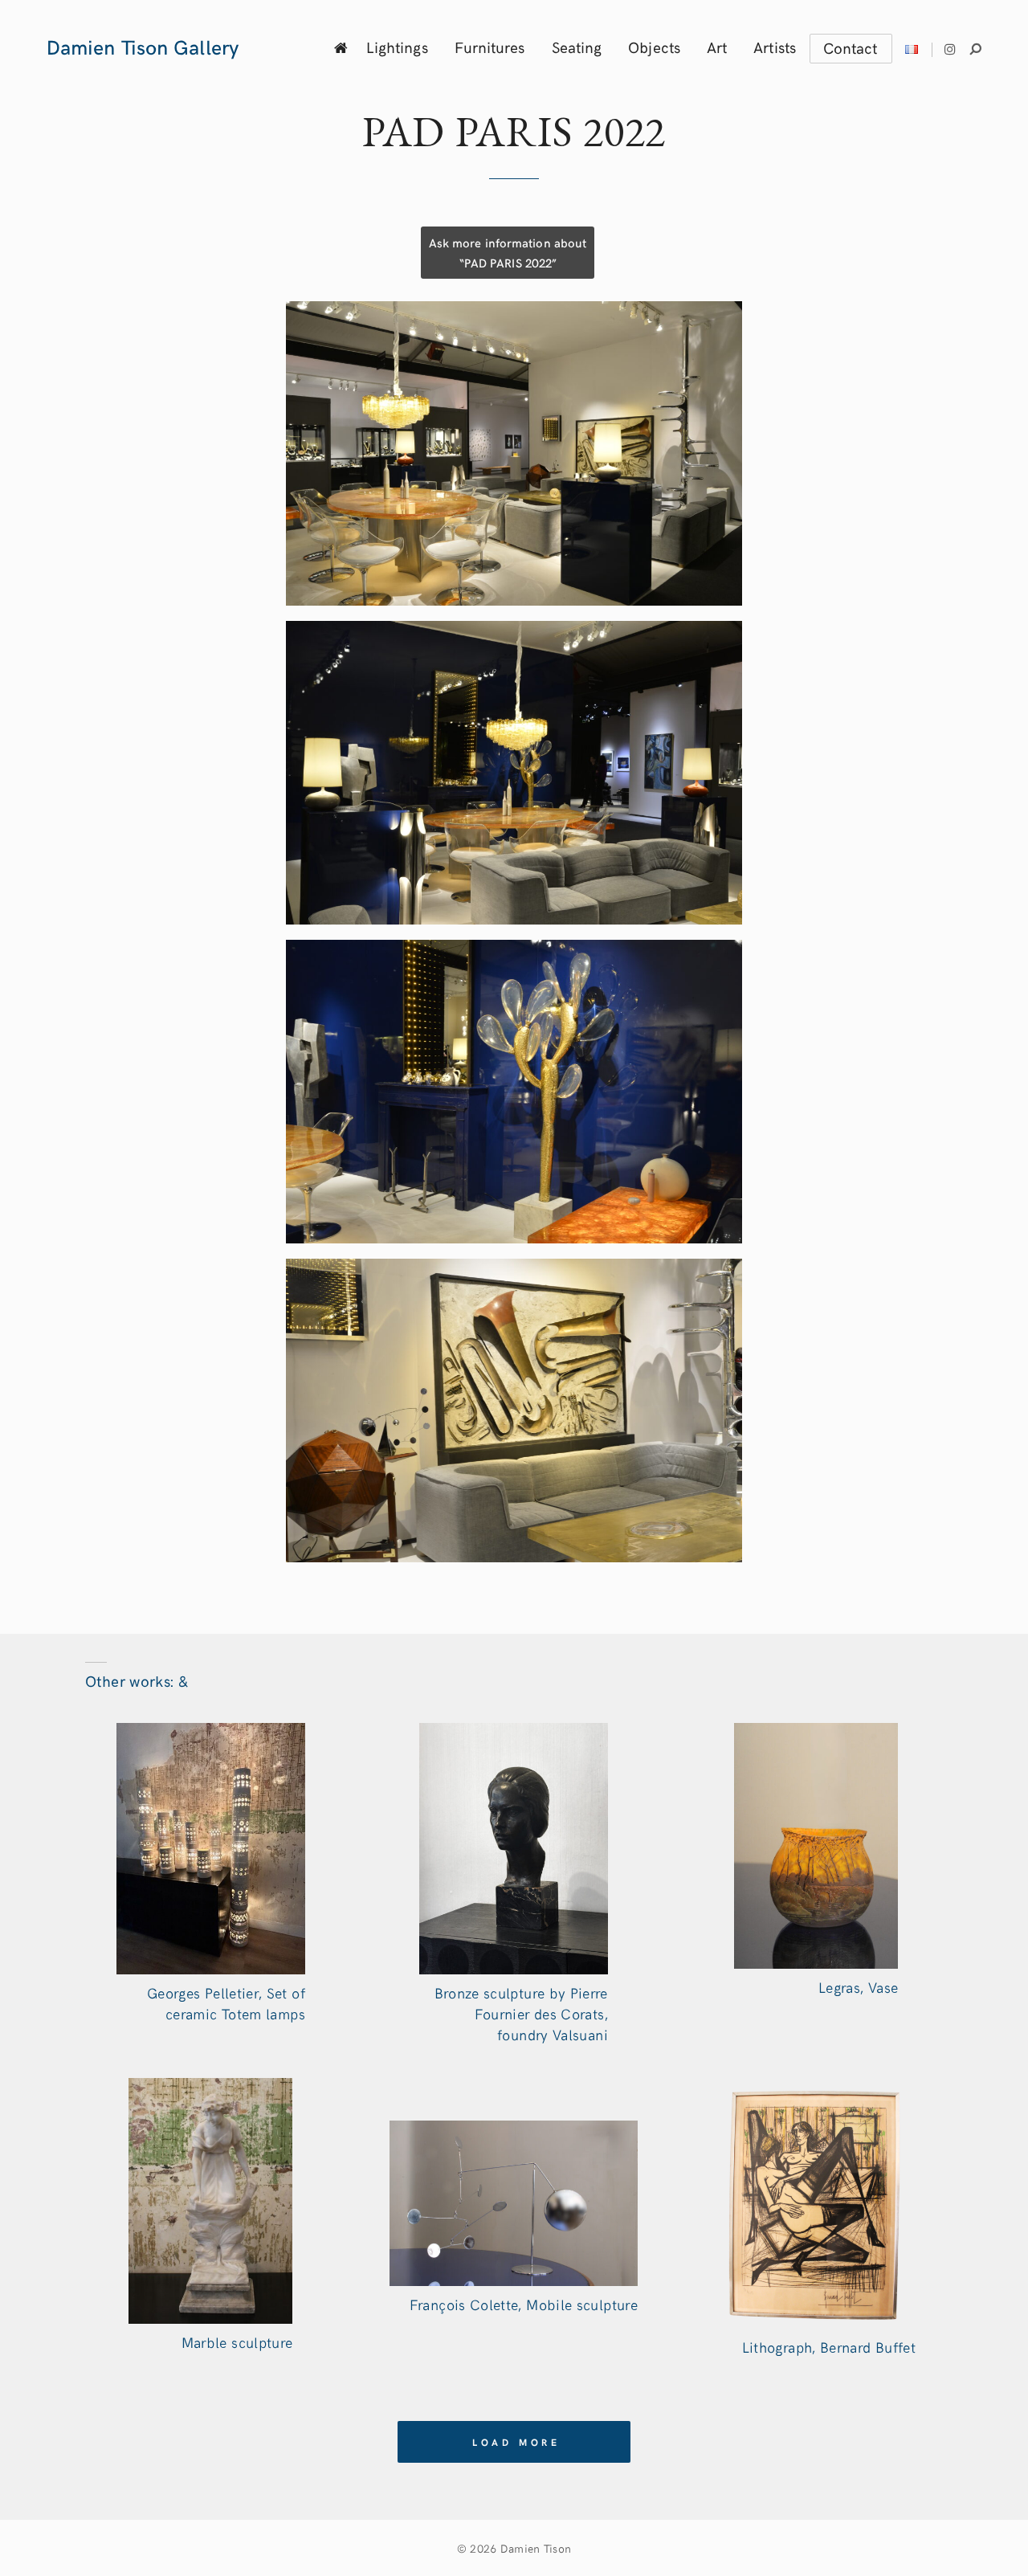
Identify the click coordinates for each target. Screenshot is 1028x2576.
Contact (851, 47)
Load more (516, 2442)
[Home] (341, 47)
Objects (654, 47)
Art (717, 47)
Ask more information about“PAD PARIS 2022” (508, 253)
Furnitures (490, 47)
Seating (577, 47)
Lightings (397, 47)
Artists (775, 47)
